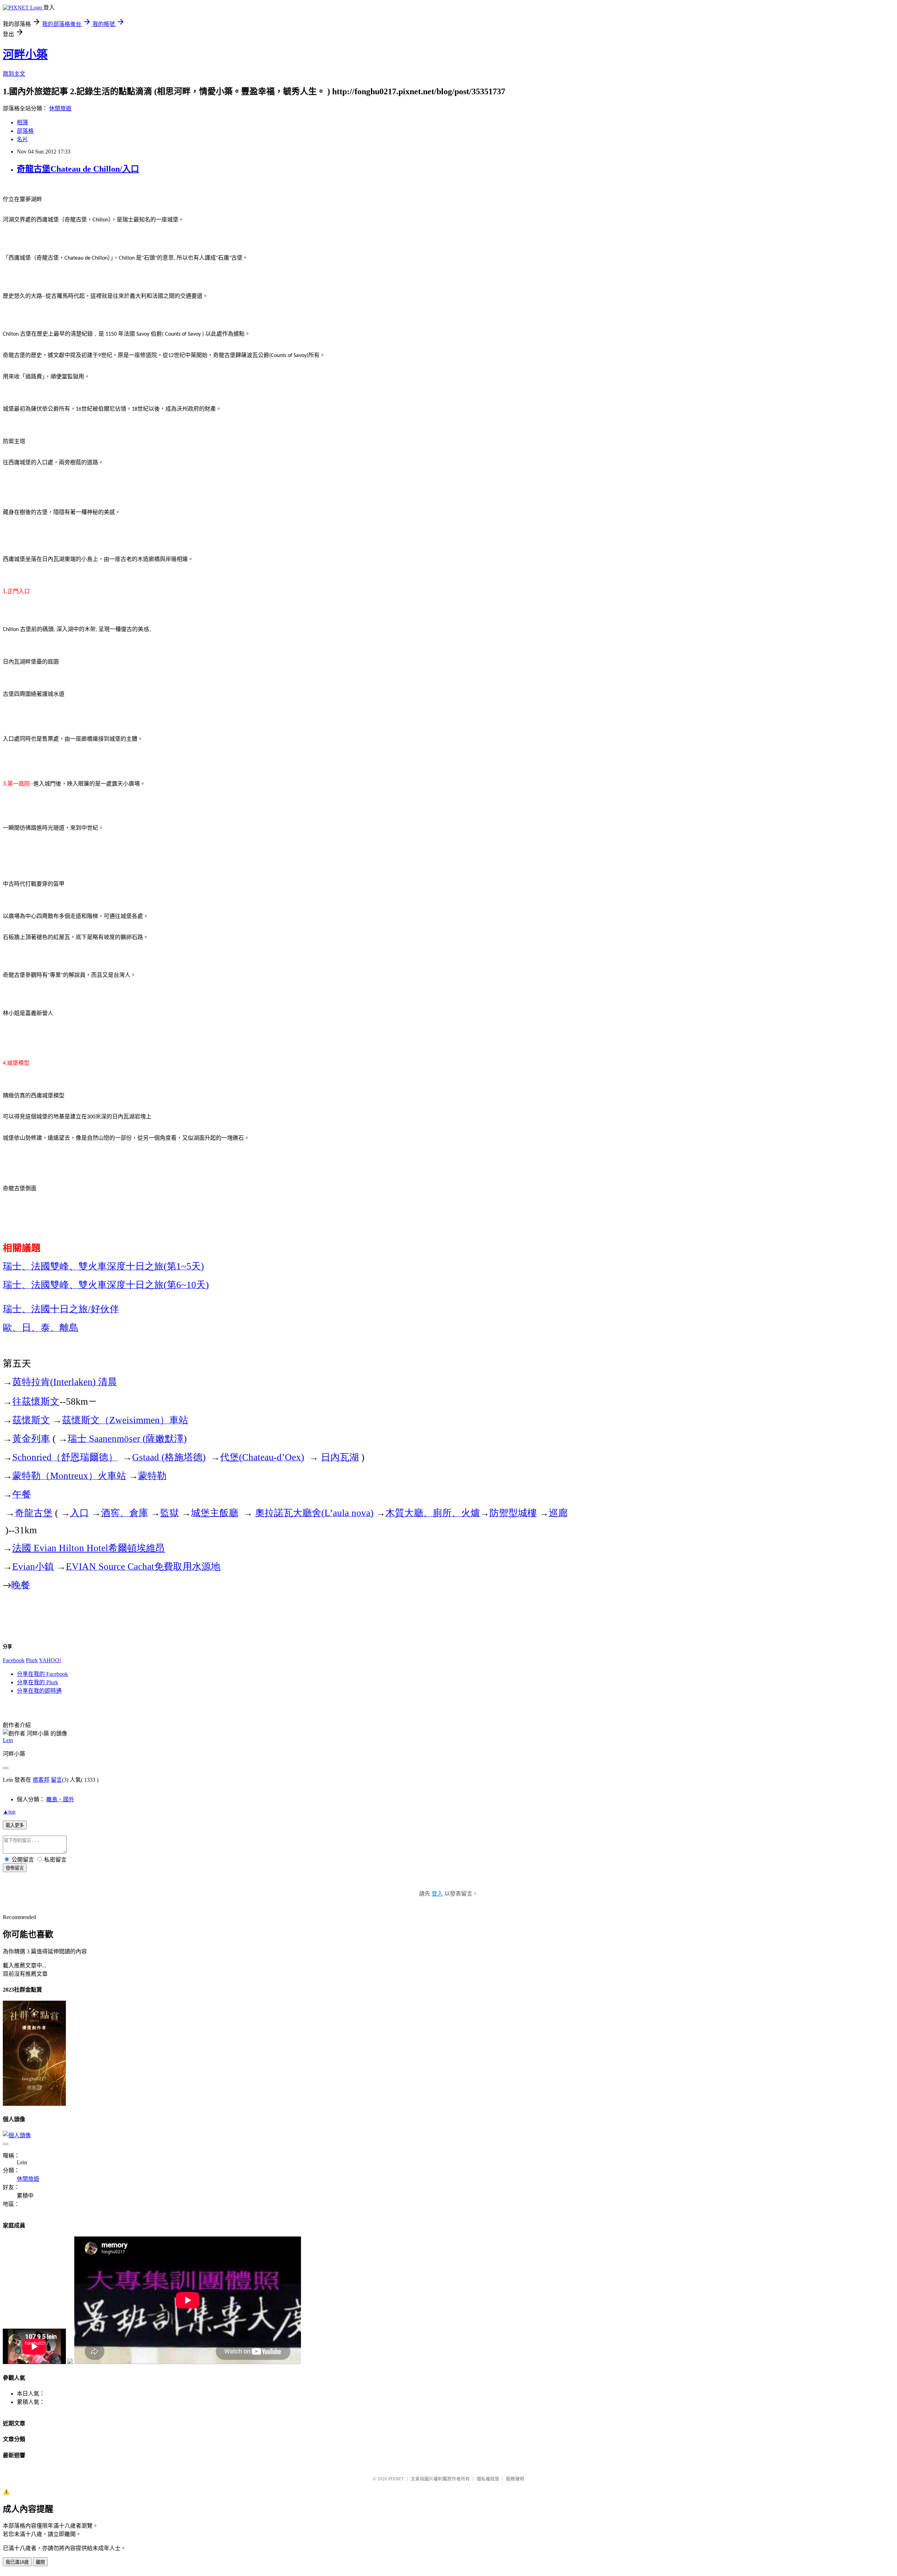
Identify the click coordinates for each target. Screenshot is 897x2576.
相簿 (22, 122)
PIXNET (396, 2479)
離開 (40, 2562)
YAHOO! (50, 1660)
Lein (8, 1740)
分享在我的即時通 (39, 1691)
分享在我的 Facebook (42, 1674)
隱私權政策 (488, 2479)
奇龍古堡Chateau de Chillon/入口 (78, 169)
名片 (22, 139)
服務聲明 (515, 2479)
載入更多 (15, 1825)
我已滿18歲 (17, 2562)
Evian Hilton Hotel (89, 1548)
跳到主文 (14, 74)
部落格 (25, 131)
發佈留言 (15, 1868)
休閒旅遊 (60, 108)
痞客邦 (41, 1780)
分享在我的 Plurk (37, 1682)
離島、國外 (60, 1799)
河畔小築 (25, 54)
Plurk (32, 1660)
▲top (9, 1812)
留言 (56, 1780)
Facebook (14, 1660)
